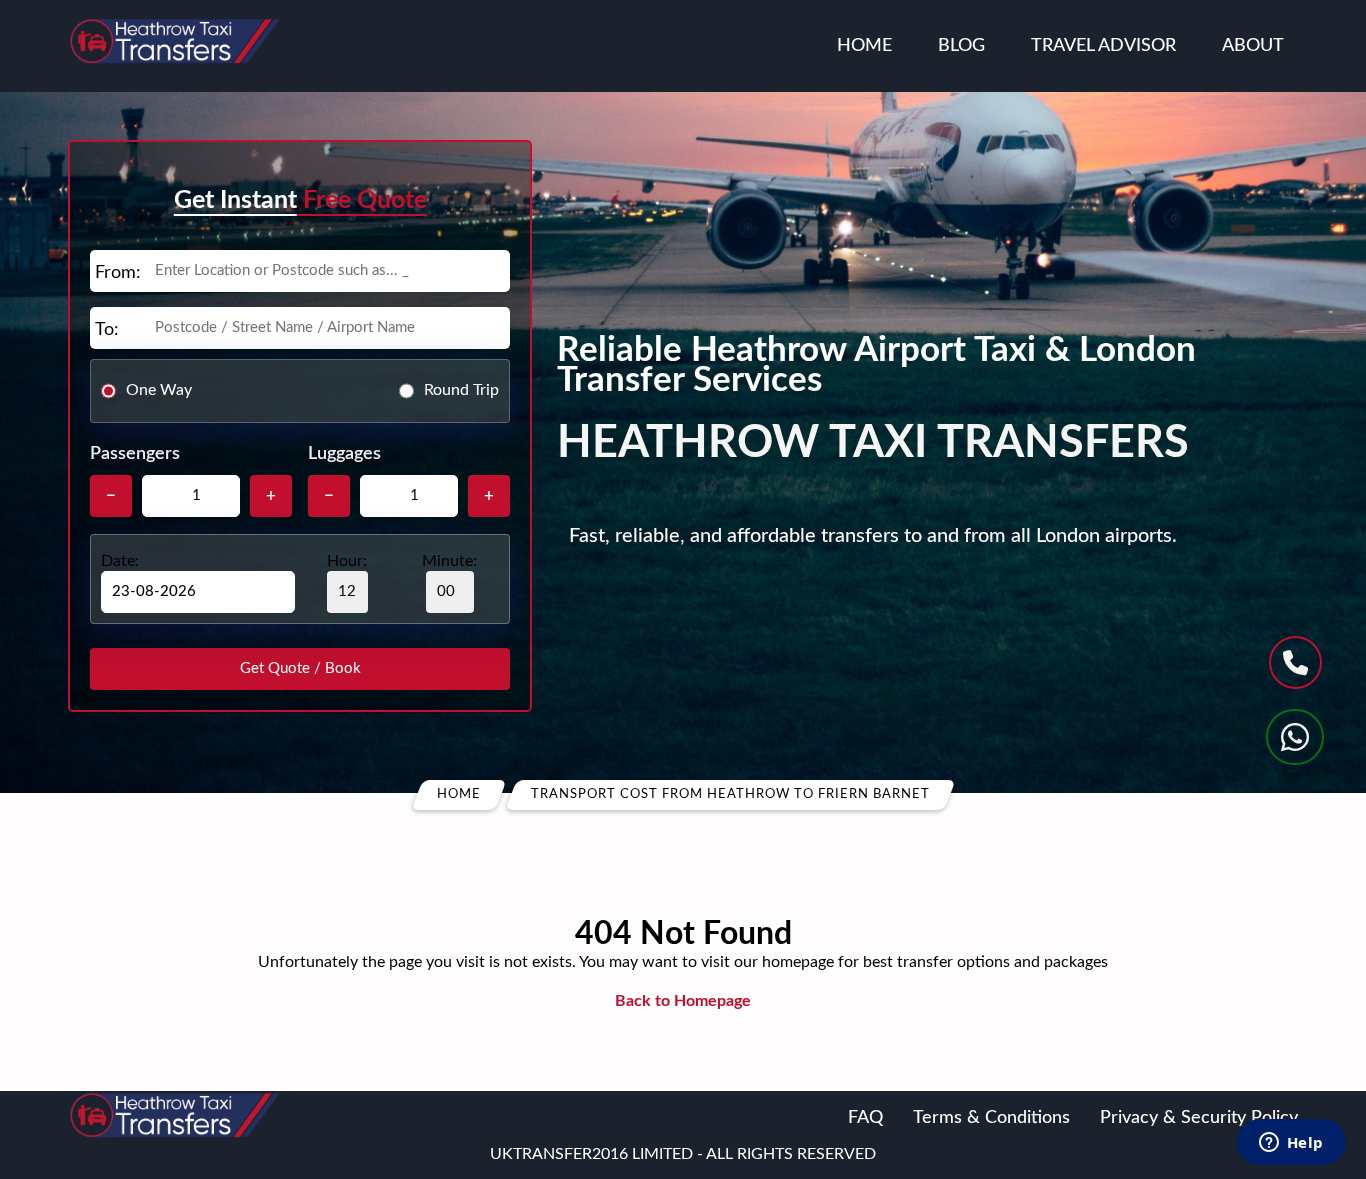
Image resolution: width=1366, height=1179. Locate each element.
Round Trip (461, 390)
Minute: (449, 561)
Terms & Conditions (991, 1118)
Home (864, 46)
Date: (120, 561)
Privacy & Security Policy (1199, 1118)
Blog (961, 46)
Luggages (344, 454)
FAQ (865, 1118)
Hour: (347, 561)
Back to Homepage (683, 1001)
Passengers (135, 454)
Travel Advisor (1103, 46)
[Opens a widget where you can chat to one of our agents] (1291, 1144)
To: (107, 330)
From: (118, 273)
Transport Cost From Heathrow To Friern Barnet (730, 794)
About (1253, 46)
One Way (159, 390)
